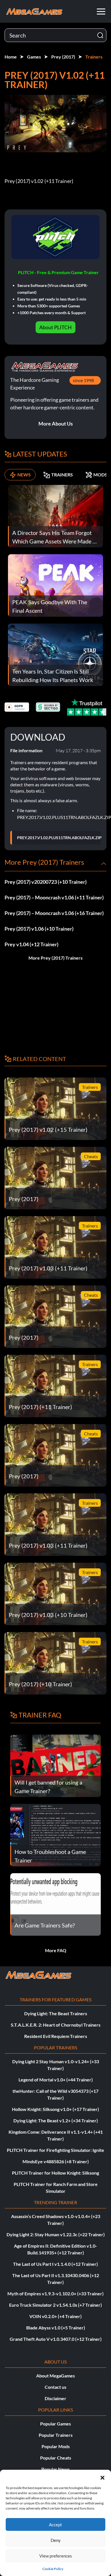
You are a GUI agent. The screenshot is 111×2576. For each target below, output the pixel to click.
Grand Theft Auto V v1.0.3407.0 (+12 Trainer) (56, 2339)
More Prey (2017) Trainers (55, 958)
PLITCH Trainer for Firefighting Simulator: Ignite (55, 2150)
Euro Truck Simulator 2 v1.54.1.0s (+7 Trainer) (55, 2305)
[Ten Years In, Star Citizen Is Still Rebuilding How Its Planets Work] (55, 654)
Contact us (55, 2387)
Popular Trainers (56, 2435)
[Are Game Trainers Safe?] (55, 1904)
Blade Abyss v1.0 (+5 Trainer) (56, 2328)
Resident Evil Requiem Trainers (56, 2036)
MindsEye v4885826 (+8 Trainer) (56, 2161)
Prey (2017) (63, 57)
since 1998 (83, 380)
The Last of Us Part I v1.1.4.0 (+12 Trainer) (55, 2264)
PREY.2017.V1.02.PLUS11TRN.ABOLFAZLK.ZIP (59, 838)
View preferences (56, 2556)
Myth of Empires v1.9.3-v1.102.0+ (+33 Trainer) (55, 2293)
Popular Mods (56, 2446)
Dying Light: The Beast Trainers (56, 2013)
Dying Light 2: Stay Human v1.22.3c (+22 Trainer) (56, 2234)
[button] (102, 2477)
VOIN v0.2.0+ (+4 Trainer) (55, 2316)
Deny (56, 2540)
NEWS (24, 475)
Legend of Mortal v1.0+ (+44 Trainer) (56, 2080)
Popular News (55, 2469)
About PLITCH (55, 327)
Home (11, 57)
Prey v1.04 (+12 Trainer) (31, 944)
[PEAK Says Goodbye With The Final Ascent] (55, 585)
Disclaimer (55, 2398)
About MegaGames (55, 2376)
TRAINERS (62, 475)
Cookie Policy (53, 2569)
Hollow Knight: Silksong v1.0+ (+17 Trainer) (55, 2109)
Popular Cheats (56, 2458)
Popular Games (55, 2424)
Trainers (94, 57)
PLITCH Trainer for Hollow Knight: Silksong (55, 2173)
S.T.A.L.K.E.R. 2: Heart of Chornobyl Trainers (56, 2025)
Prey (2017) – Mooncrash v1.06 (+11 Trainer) (54, 897)
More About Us (56, 424)
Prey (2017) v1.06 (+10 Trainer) (39, 929)
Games (34, 57)
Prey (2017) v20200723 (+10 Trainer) (46, 882)
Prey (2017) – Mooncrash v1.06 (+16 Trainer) (54, 913)
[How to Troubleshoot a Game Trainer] (55, 1834)
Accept (55, 2525)
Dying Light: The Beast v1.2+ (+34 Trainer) (56, 2120)
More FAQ (56, 1950)
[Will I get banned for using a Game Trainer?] (55, 1765)
